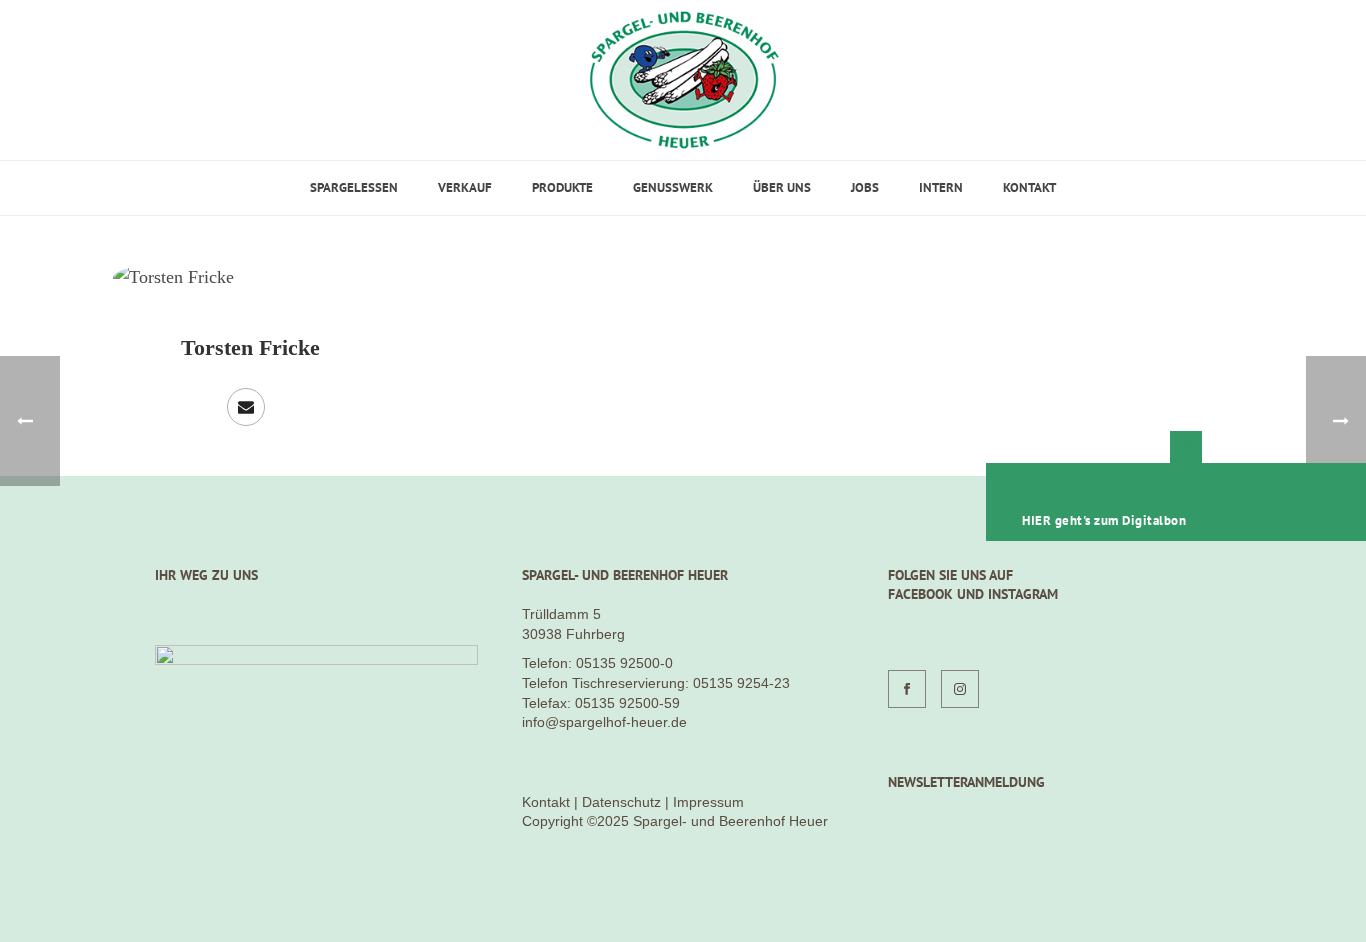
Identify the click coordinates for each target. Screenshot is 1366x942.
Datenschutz (621, 802)
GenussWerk (673, 187)
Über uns (782, 187)
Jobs (865, 187)
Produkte (562, 187)
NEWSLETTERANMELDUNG (966, 782)
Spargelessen (354, 187)
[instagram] (960, 689)
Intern (941, 187)
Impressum (708, 802)
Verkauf (465, 187)
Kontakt (1029, 187)
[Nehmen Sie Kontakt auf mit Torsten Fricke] (246, 407)
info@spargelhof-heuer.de (604, 722)
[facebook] (907, 689)
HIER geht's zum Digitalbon (1104, 520)
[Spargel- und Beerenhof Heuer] (683, 80)
